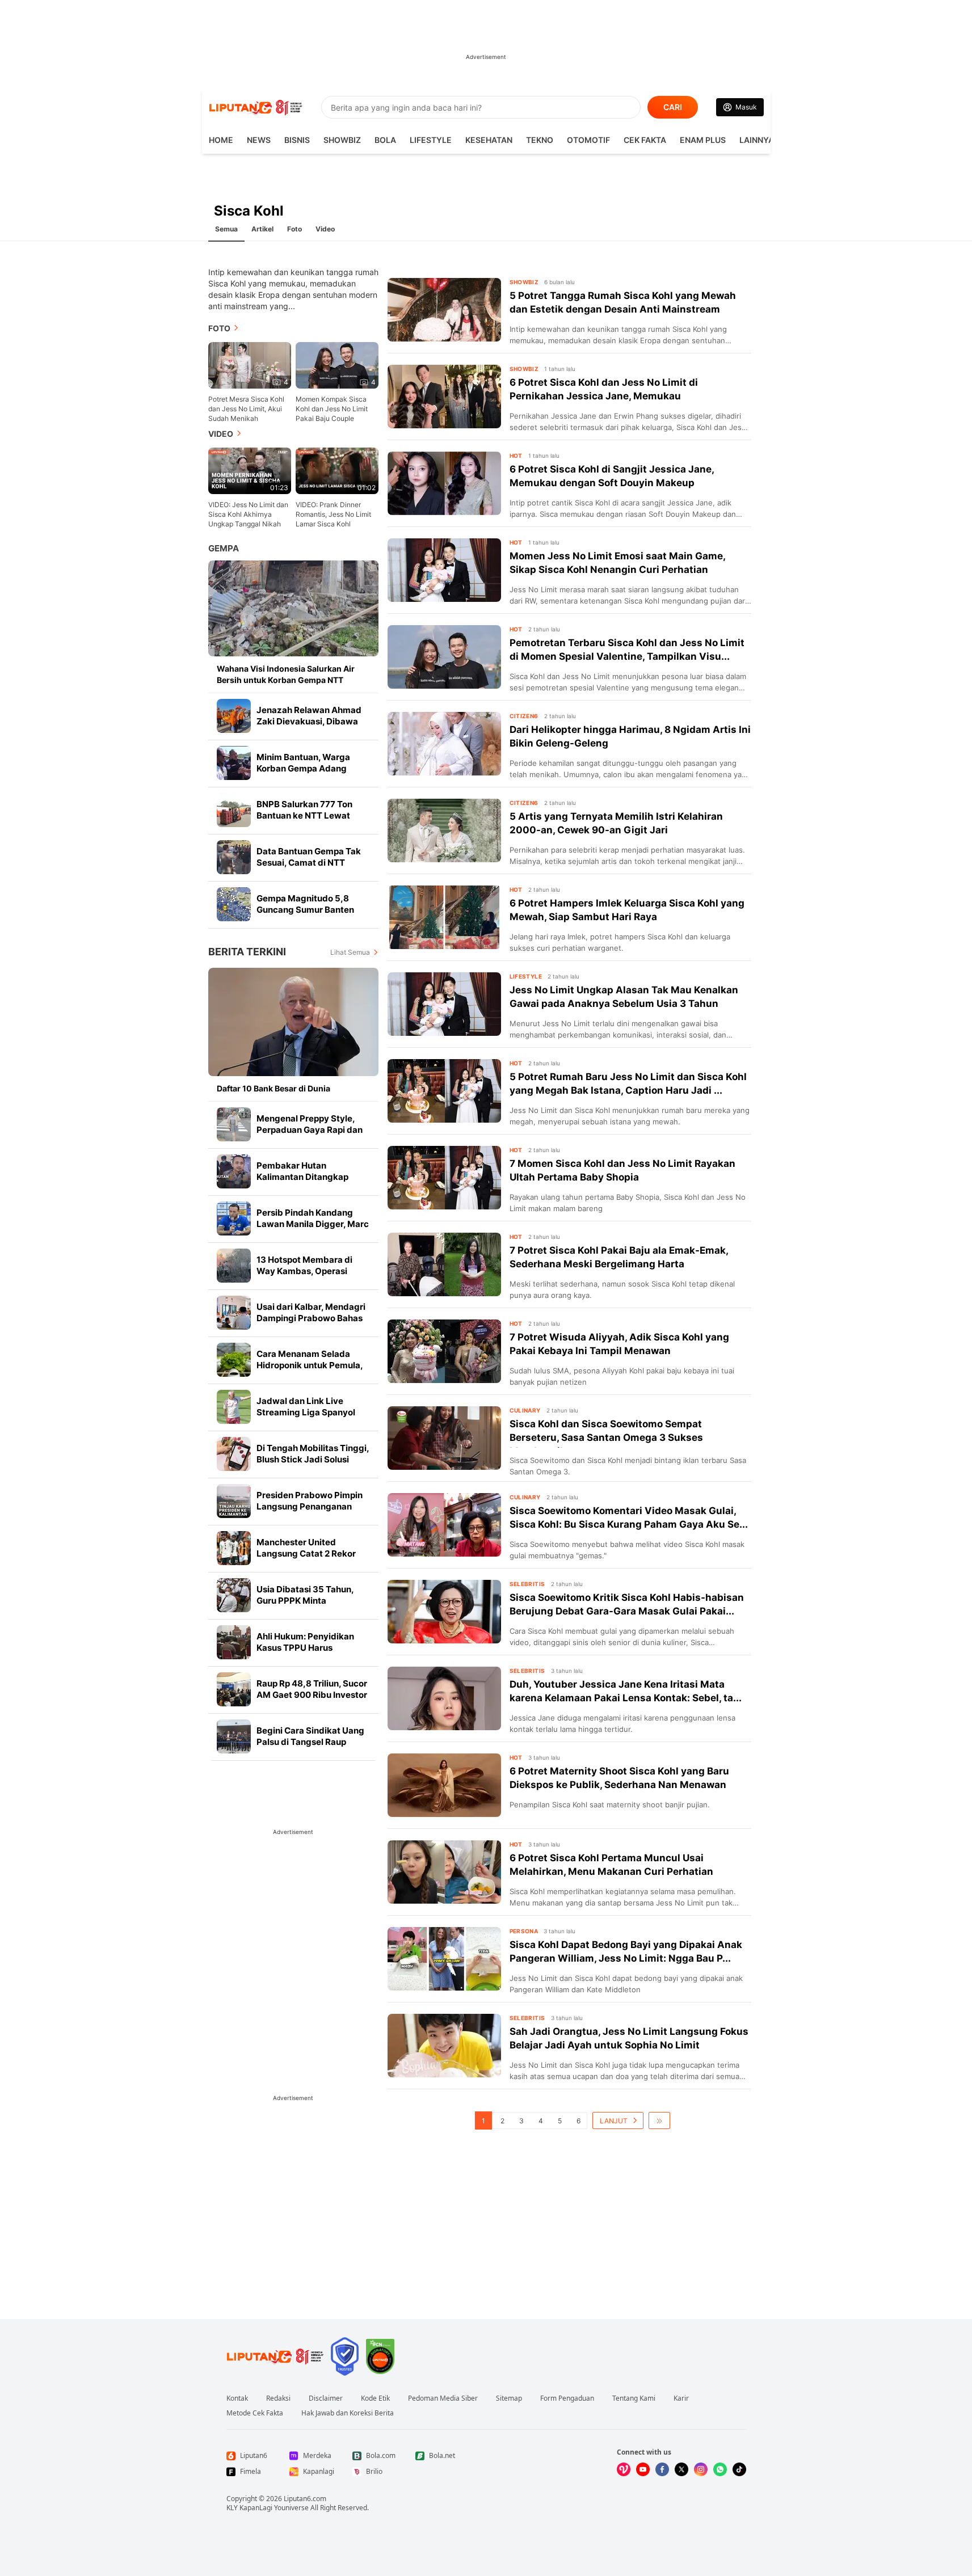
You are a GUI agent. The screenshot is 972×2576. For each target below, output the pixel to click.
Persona (524, 1931)
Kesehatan (489, 140)
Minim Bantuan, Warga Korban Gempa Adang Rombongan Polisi (303, 768)
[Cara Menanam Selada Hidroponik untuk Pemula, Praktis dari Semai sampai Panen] (234, 1360)
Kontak (237, 2398)
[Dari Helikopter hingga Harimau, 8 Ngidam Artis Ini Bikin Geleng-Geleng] (444, 744)
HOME (221, 140)
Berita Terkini (247, 952)
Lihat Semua (350, 952)
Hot (516, 456)
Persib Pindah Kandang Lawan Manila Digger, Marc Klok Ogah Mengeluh (313, 1224)
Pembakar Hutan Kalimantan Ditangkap (302, 1171)
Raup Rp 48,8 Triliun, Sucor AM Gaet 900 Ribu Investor (312, 1689)
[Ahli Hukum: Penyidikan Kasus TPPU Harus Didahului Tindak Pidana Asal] (234, 1642)
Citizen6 (524, 716)
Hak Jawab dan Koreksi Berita (348, 2413)
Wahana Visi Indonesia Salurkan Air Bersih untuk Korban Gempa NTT (286, 674)
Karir (681, 2398)
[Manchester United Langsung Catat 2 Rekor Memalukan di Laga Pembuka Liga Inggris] (234, 1548)
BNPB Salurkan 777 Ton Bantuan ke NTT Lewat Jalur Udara (304, 815)
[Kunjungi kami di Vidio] (624, 2469)
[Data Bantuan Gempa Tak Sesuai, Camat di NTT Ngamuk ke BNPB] (234, 857)
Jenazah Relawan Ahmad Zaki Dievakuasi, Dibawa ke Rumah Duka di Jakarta (310, 721)
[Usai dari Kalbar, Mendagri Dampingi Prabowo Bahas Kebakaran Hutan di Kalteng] (234, 1313)
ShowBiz (342, 140)
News (259, 140)
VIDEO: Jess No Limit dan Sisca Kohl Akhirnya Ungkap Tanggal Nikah (248, 514)
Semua (226, 229)
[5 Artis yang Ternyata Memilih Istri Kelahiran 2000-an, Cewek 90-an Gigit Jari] (444, 830)
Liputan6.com (305, 2499)
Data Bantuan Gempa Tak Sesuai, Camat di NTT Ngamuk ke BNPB (309, 863)
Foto (294, 229)
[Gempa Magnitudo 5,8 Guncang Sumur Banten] (234, 904)
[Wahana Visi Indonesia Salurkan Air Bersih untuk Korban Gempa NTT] (293, 608)
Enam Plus (703, 140)
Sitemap (509, 2398)
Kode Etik (375, 2398)
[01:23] (250, 470)
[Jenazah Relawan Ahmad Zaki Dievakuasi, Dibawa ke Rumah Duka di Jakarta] (234, 716)
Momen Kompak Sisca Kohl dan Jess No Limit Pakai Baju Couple (332, 409)
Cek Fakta (645, 140)
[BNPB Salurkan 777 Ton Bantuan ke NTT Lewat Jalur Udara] (234, 810)
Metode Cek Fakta (255, 2413)
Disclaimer (326, 2398)
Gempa (224, 548)
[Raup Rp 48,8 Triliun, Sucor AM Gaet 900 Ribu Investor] (234, 1689)
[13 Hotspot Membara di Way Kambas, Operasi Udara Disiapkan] (234, 1266)
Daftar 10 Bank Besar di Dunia (273, 1088)
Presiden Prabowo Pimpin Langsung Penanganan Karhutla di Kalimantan (310, 1506)
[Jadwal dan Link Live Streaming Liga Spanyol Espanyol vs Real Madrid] (234, 1407)
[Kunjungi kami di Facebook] (662, 2469)
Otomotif (588, 140)
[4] (250, 364)
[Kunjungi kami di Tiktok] (739, 2469)
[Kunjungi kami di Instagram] (701, 2469)
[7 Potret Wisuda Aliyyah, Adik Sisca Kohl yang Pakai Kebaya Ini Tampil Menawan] (444, 1351)
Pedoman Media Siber (443, 2398)
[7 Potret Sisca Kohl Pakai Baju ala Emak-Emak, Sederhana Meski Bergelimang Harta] (444, 1264)
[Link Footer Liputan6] (275, 2356)
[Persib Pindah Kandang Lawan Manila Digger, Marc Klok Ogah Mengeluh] (234, 1219)
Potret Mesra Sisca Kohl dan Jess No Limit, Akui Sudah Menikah (246, 409)
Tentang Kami (634, 2398)
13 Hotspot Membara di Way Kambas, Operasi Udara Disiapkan (304, 1271)
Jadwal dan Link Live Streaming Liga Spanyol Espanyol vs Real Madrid (307, 1412)
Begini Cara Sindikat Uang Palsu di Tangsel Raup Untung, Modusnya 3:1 (310, 1742)
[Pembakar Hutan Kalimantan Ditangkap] (234, 1171)
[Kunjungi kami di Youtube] (643, 2469)
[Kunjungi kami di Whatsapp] (720, 2469)
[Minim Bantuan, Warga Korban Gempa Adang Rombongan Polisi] (234, 763)
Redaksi (278, 2398)
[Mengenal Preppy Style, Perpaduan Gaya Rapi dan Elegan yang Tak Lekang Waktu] (234, 1124)
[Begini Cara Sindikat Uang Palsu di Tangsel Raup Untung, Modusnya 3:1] (234, 1736)
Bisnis (297, 140)
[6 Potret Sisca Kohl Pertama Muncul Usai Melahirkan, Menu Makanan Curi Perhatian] (444, 1872)
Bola (385, 140)
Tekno (540, 140)
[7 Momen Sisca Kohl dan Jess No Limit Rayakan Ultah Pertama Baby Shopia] (444, 1178)
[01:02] (337, 470)
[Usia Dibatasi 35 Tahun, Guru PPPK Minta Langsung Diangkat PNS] (234, 1595)
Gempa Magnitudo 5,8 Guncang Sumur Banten (305, 904)
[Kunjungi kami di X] (681, 2469)
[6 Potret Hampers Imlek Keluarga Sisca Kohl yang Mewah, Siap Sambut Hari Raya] (444, 917)
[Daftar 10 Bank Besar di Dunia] (293, 1022)
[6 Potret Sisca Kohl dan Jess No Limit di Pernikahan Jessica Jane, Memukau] (444, 397)
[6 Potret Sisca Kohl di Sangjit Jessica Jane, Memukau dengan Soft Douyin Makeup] (444, 483)
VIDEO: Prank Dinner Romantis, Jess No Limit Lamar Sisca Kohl (333, 514)
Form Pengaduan (567, 2398)
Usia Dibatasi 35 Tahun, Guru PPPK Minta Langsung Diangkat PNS (307, 1601)
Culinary (525, 1410)
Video (325, 229)
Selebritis (527, 1584)
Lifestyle (431, 140)
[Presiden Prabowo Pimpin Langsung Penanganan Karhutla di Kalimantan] (234, 1501)
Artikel (262, 229)
